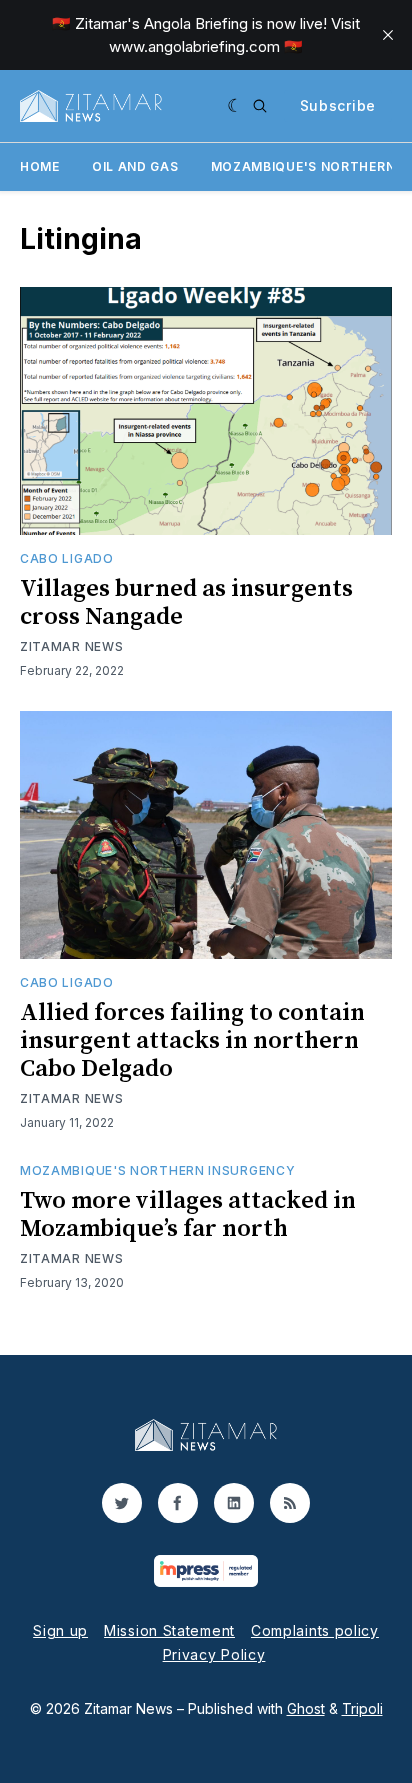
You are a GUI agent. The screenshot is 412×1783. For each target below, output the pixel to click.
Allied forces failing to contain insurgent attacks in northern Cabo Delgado (192, 1041)
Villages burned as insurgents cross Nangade (186, 603)
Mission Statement (169, 1630)
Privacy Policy (214, 1654)
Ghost (306, 1708)
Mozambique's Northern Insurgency (157, 1170)
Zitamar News (71, 646)
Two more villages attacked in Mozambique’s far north (188, 1215)
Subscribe (338, 105)
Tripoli (362, 1708)
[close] (388, 35)
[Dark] (235, 106)
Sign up (60, 1630)
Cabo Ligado (67, 558)
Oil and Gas (135, 166)
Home (40, 166)
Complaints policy (315, 1630)
